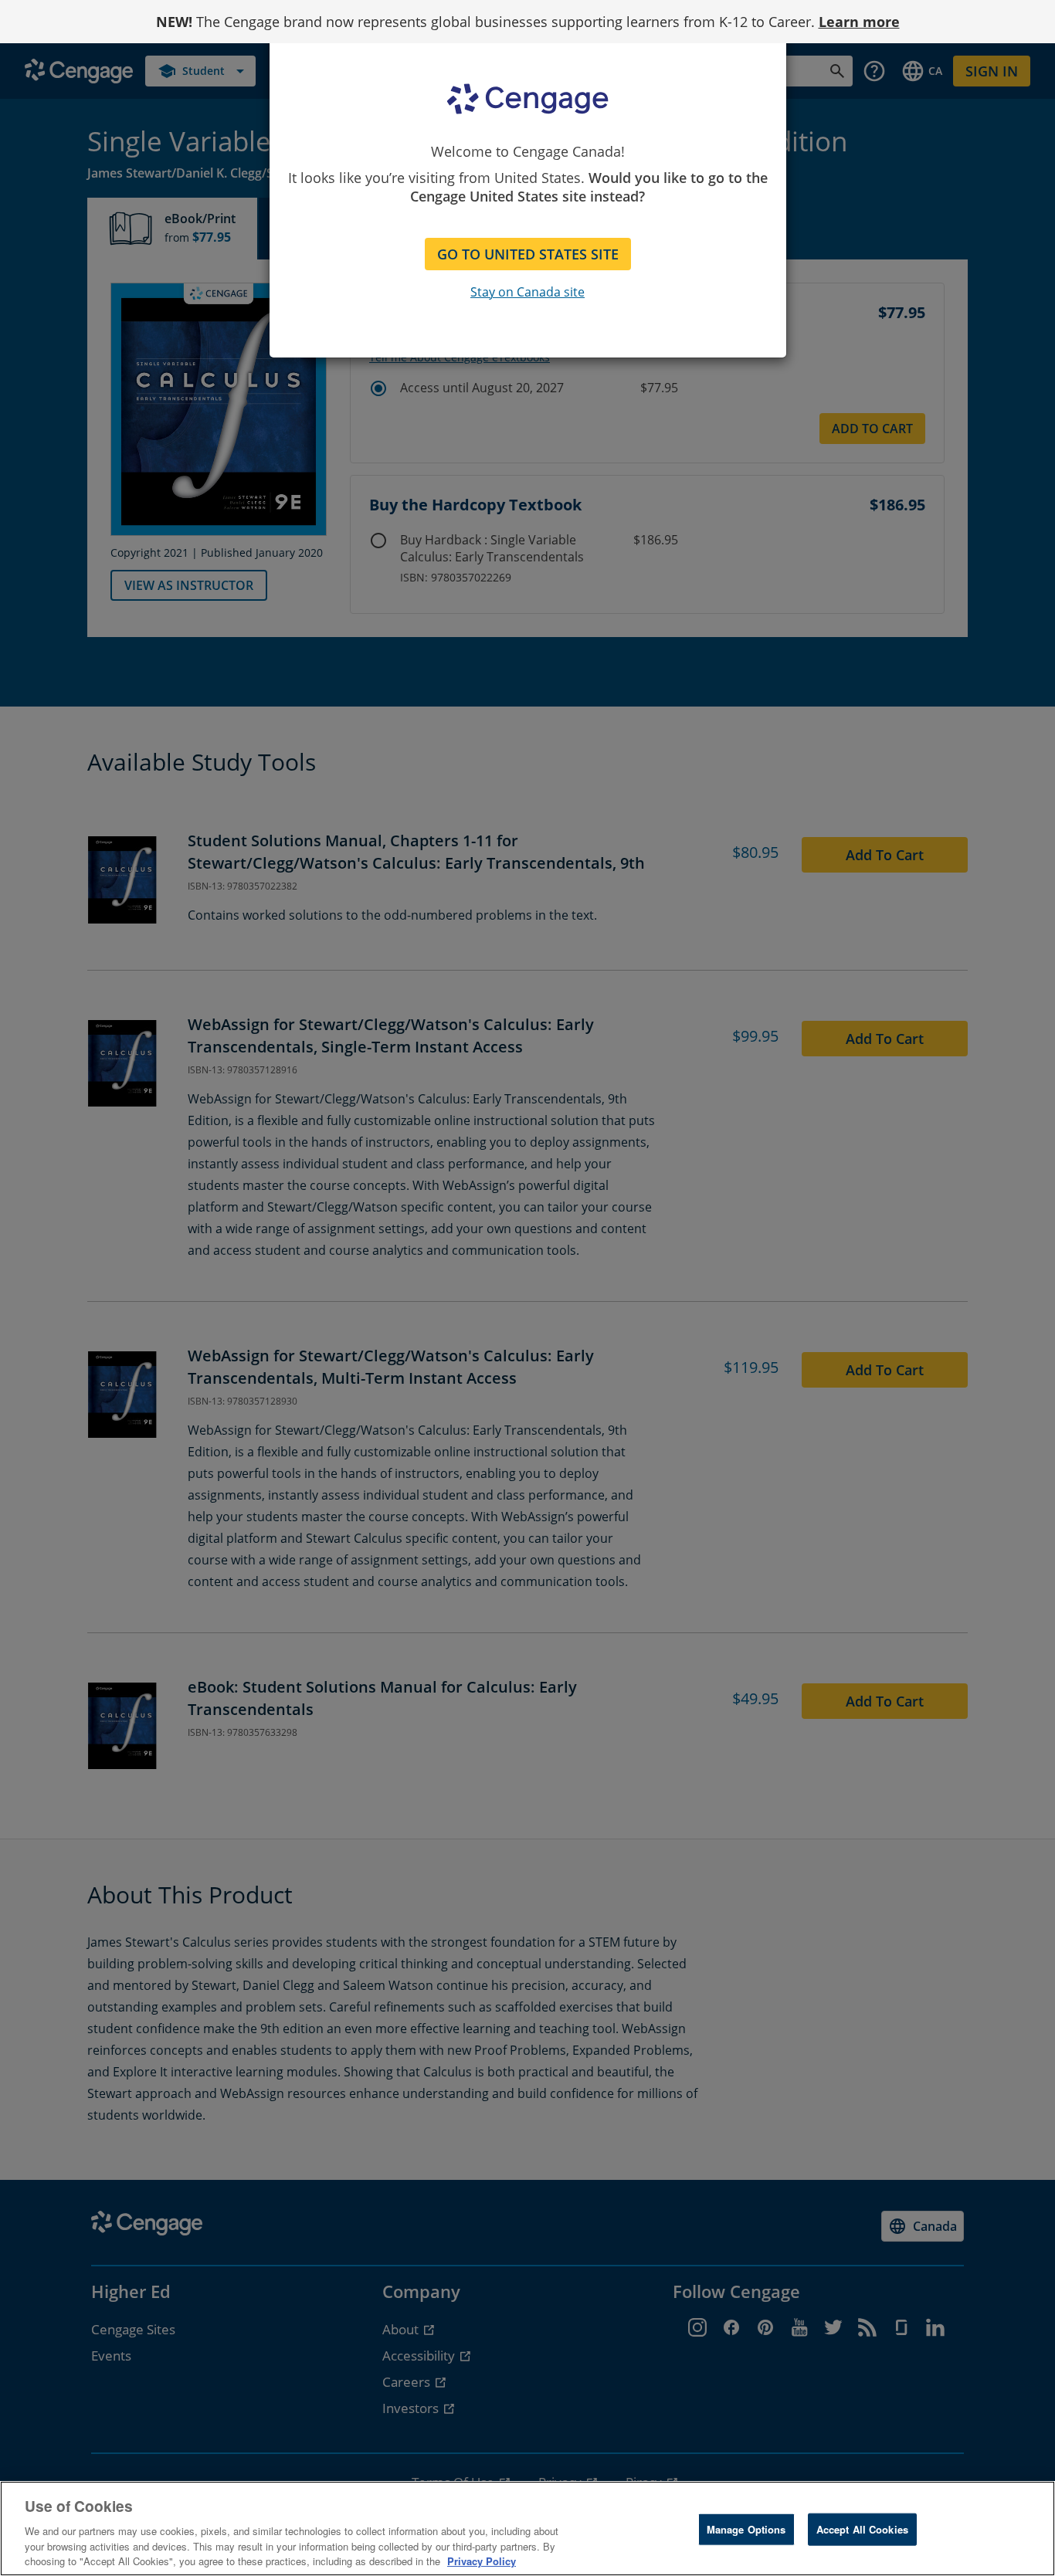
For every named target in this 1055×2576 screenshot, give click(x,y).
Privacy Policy (482, 2560)
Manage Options (746, 2529)
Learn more (859, 22)
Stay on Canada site (527, 292)
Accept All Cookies (862, 2529)
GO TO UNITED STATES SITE (528, 254)
